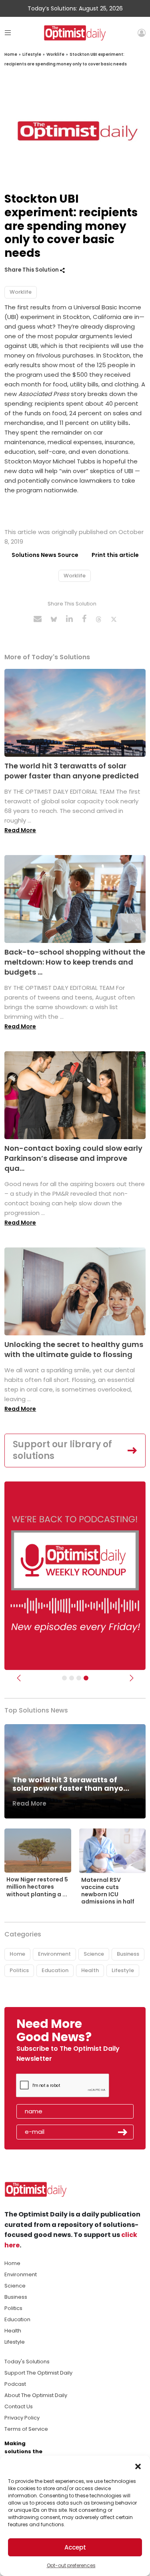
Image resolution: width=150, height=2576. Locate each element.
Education (55, 1970)
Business (128, 1954)
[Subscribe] (64, 1678)
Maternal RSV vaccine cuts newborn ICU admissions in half (108, 1891)
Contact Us (19, 2406)
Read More (20, 830)
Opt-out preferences (71, 2565)
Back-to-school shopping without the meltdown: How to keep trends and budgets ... (75, 962)
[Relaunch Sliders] (86, 1678)
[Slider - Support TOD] (79, 1678)
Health (90, 1970)
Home (11, 54)
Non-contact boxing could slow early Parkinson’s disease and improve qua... (73, 1158)
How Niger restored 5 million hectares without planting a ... (37, 1887)
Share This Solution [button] (32, 270)
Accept (75, 2547)
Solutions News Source (45, 555)
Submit (123, 2132)
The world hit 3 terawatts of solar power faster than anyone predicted (72, 771)
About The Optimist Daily (36, 2395)
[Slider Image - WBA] (72, 1678)
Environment (54, 1954)
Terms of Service (26, 2429)
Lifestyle (32, 54)
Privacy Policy (22, 2418)
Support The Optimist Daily (38, 2373)
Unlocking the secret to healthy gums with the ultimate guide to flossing (74, 1349)
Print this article (115, 555)
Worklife (55, 54)
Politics (19, 1970)
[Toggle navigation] (8, 33)
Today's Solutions (27, 2362)
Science (94, 1954)
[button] (138, 2466)
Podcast (15, 2384)
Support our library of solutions (62, 1450)
